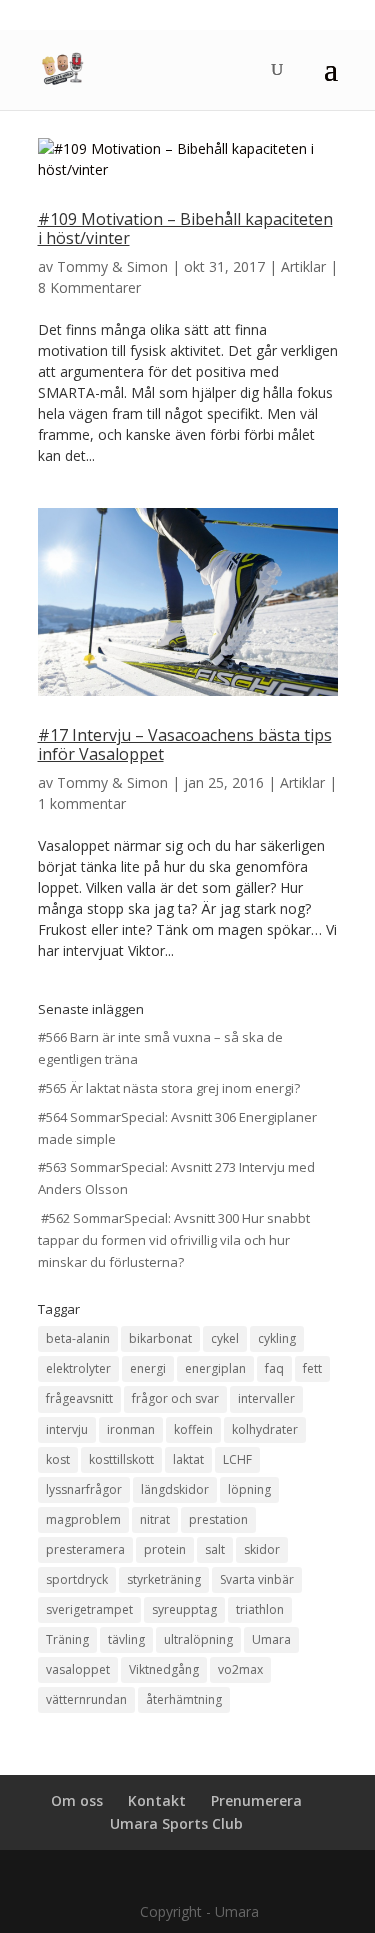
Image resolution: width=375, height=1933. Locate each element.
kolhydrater (265, 1429)
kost (58, 1459)
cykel (225, 1338)
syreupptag (184, 1609)
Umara (271, 1639)
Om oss (77, 1800)
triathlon (260, 1609)
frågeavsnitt (79, 1398)
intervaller (266, 1398)
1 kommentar (82, 803)
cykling (277, 1338)
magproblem (83, 1519)
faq (274, 1368)
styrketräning (164, 1579)
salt (215, 1549)
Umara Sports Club (176, 1823)
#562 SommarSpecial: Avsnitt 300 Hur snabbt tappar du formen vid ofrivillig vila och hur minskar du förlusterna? (174, 1240)
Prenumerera (256, 1800)
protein (165, 1549)
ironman (131, 1429)
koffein (193, 1429)
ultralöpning (198, 1639)
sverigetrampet (89, 1609)
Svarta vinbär (257, 1579)
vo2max (240, 1669)
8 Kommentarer (89, 287)
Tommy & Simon (112, 266)
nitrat (155, 1519)
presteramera (85, 1549)
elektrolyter (78, 1368)
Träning (67, 1639)
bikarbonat (160, 1338)
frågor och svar (175, 1398)
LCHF (237, 1459)
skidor (262, 1549)
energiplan (215, 1368)
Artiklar (303, 266)
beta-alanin (78, 1338)
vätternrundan (86, 1699)
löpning (249, 1489)
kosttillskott (121, 1459)
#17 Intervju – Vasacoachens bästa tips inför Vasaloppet (185, 744)
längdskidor (175, 1489)
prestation (218, 1519)
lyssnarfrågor (84, 1489)
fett (312, 1368)
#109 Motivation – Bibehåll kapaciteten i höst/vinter (185, 228)
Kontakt (157, 1800)
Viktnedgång (164, 1669)
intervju (67, 1429)
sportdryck (77, 1579)
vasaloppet (78, 1669)
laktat (188, 1459)
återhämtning (184, 1699)
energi (148, 1368)
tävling (126, 1639)
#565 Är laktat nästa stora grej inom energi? (169, 1088)
